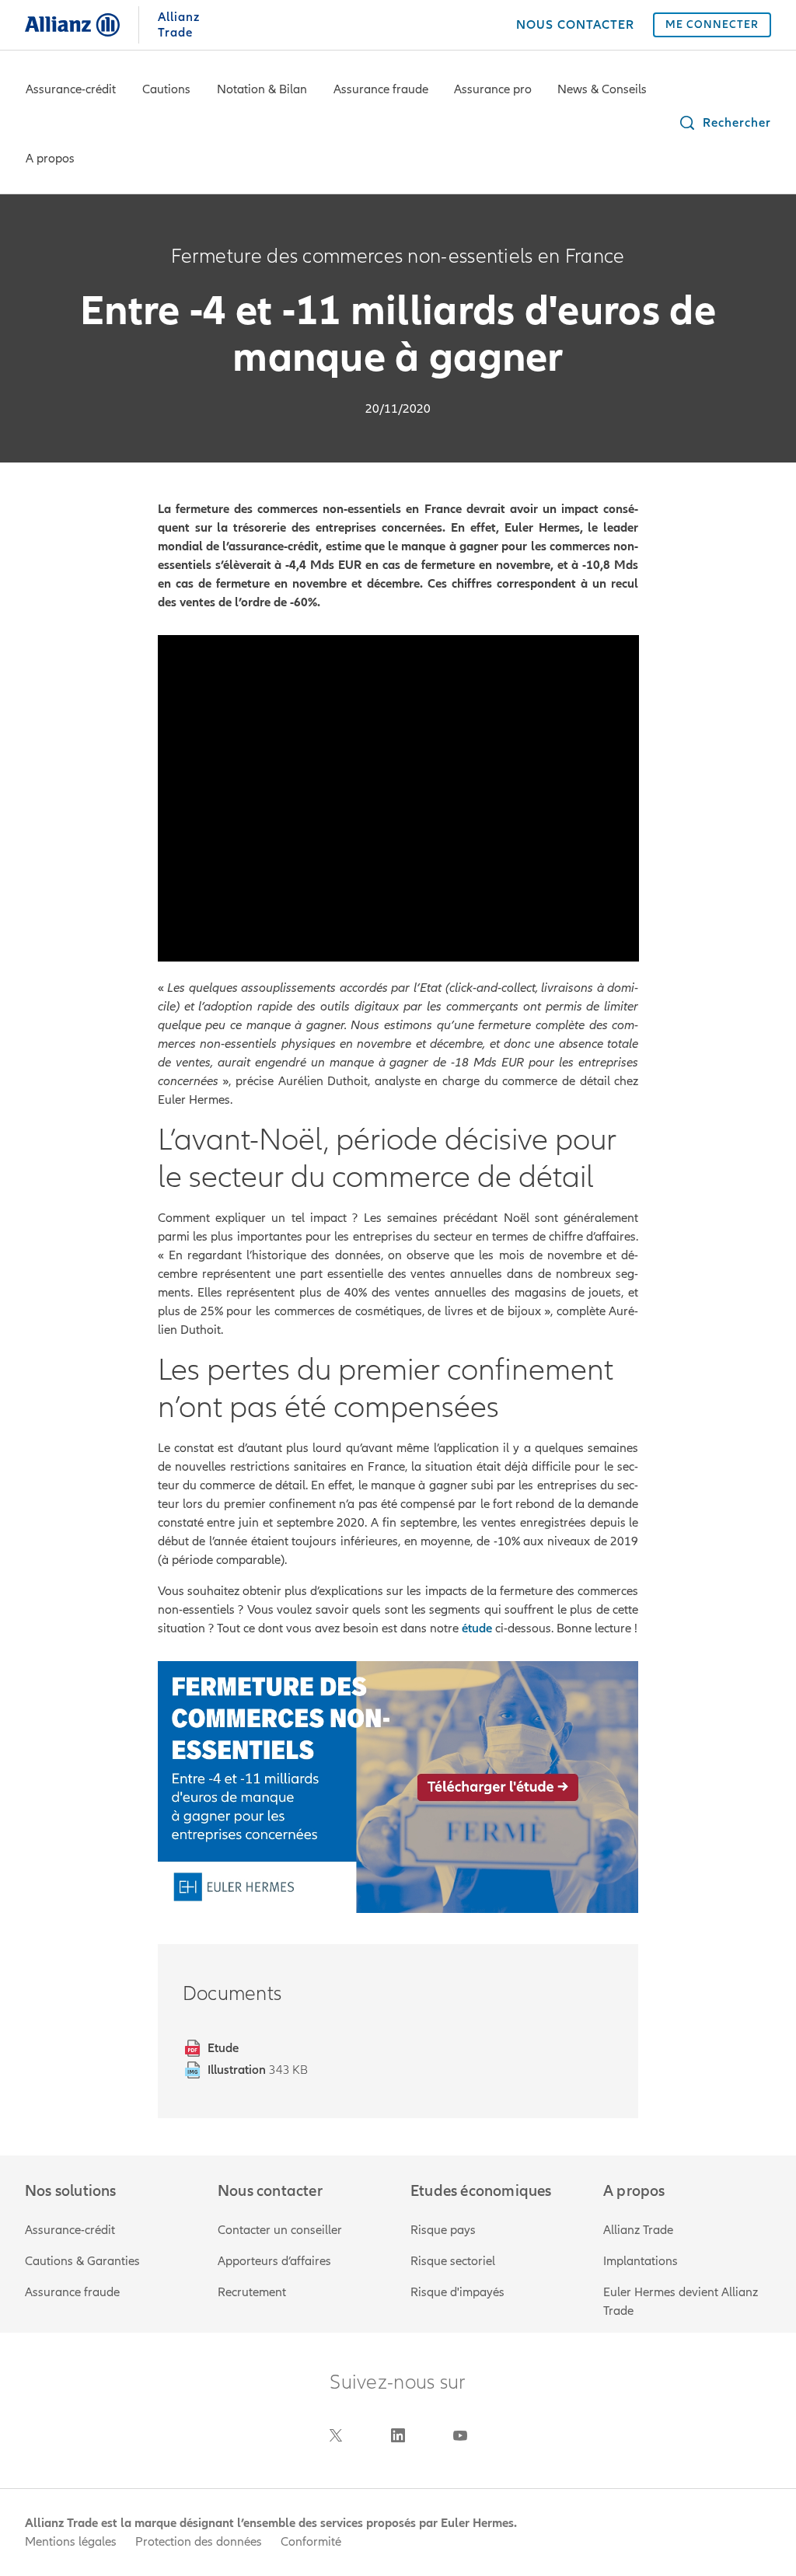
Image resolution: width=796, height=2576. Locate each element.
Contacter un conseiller (280, 2230)
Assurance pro (493, 89)
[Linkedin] (398, 2435)
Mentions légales (71, 2542)
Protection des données (199, 2542)
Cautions (166, 89)
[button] (724, 123)
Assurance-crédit (71, 89)
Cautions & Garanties (82, 2261)
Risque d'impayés (457, 2292)
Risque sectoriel (453, 2261)
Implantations (641, 2261)
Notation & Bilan (262, 89)
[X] (336, 2435)
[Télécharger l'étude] (398, 1787)
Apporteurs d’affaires (274, 2261)
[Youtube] (460, 2435)
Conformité (311, 2542)
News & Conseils (602, 89)
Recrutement (252, 2292)
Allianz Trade (638, 2230)
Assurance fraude (381, 89)
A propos (50, 159)
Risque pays (443, 2230)
